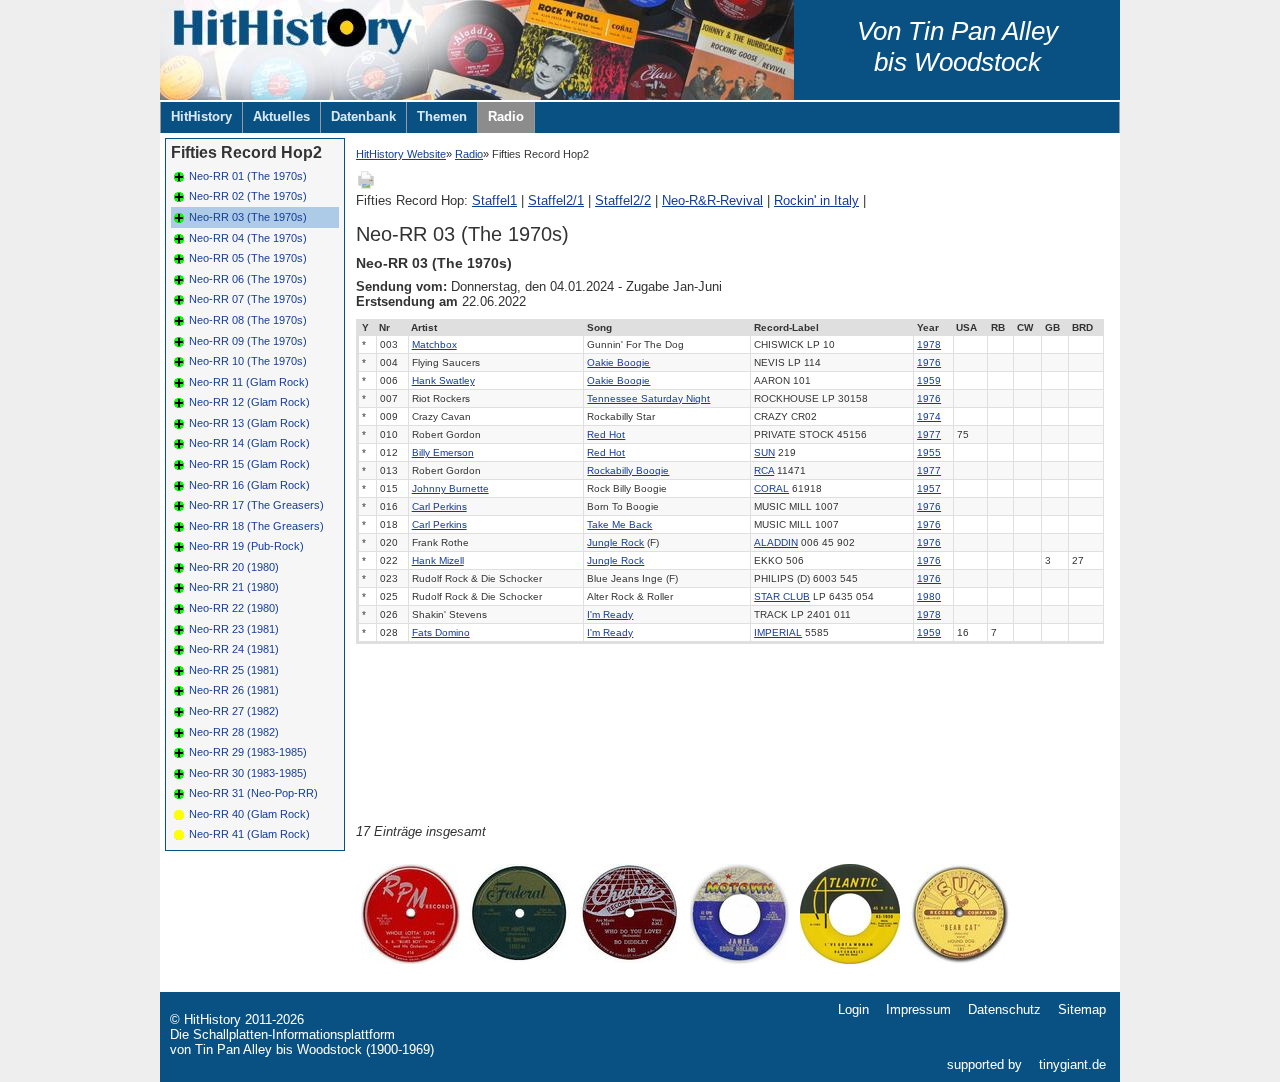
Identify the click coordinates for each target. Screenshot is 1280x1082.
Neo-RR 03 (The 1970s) (248, 217)
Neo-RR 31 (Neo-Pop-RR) (253, 793)
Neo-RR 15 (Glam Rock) (249, 464)
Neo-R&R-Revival (712, 200)
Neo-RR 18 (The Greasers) (256, 526)
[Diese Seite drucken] (366, 185)
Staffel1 (494, 200)
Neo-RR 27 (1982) (234, 711)
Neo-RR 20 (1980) (234, 567)
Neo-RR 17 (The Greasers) (256, 505)
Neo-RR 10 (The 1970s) (248, 361)
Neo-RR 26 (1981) (234, 690)
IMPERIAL (778, 632)
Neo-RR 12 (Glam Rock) (249, 402)
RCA (764, 470)
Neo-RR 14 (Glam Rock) (249, 443)
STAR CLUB (782, 596)
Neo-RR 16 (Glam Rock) (249, 485)
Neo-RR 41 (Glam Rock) (249, 834)
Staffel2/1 (556, 200)
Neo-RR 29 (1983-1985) (248, 752)
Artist (424, 327)
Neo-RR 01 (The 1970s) (248, 176)
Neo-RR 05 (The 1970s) (248, 258)
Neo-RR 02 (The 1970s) (248, 196)
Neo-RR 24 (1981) (234, 649)
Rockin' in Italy (816, 200)
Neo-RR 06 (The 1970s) (248, 279)
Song (599, 327)
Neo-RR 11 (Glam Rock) (249, 382)
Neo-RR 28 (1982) (234, 732)
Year (928, 327)
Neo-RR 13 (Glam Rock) (249, 423)
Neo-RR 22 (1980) (234, 608)
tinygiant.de (1072, 1064)
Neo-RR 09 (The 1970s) (248, 341)
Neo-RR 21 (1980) (234, 587)
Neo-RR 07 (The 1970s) (248, 299)
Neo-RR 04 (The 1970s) (248, 238)
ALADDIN (776, 542)
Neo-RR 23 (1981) (234, 629)
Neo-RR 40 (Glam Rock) (249, 814)
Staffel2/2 (623, 200)
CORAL (771, 488)
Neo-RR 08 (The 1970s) (248, 320)
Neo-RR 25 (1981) (234, 670)
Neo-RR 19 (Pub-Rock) (246, 546)
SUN (764, 452)
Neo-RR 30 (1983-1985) (248, 773)
